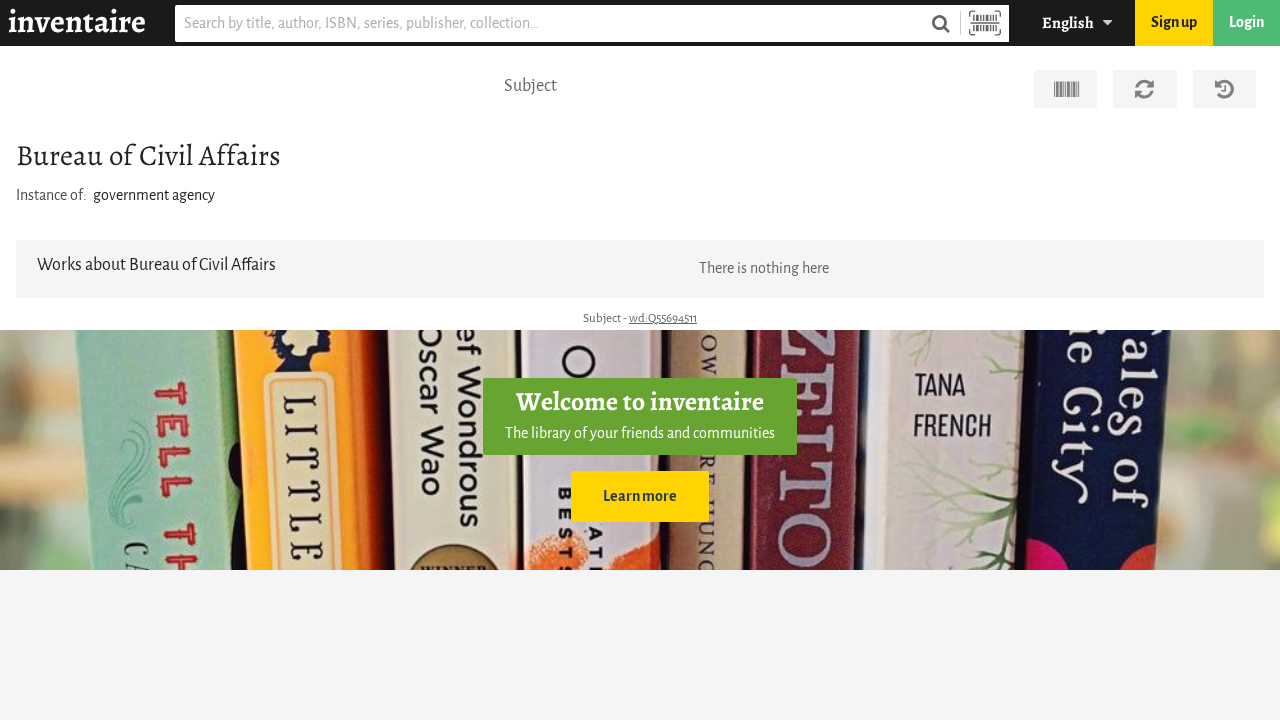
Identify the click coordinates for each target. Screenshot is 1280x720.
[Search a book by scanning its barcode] (985, 23)
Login (1246, 22)
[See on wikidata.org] (1065, 89)
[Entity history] (1224, 89)
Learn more (640, 496)
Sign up (1174, 22)
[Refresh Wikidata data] (1144, 89)
